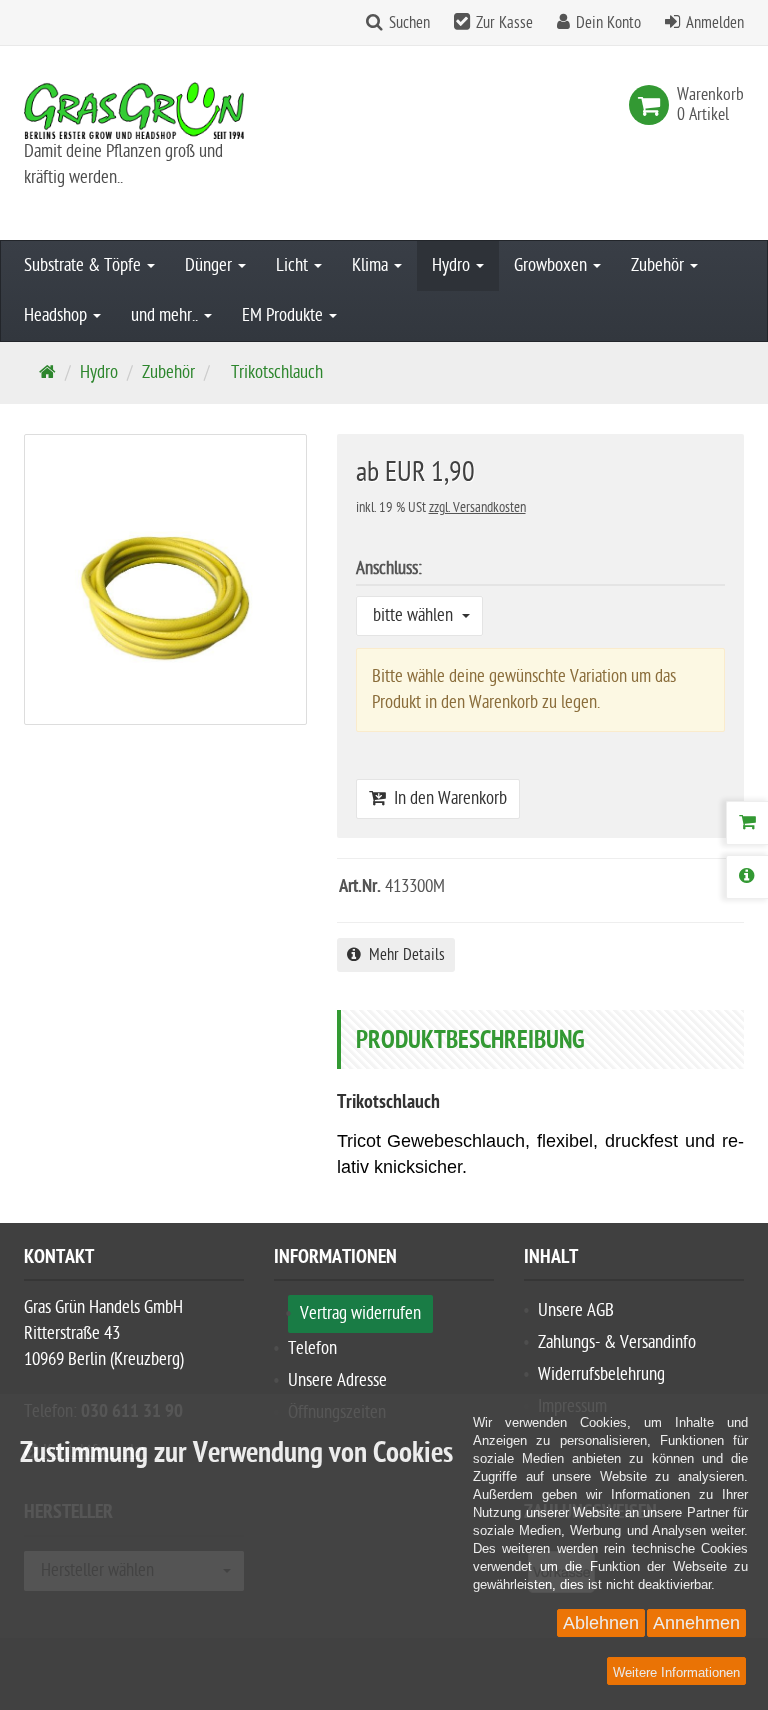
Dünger (210, 265)
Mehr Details (403, 955)
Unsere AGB (576, 1310)
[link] (653, 105)
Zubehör (659, 265)
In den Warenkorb (446, 798)
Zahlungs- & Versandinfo (617, 1342)
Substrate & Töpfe (84, 265)
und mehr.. (166, 315)
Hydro (453, 265)
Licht (294, 265)
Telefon (312, 1348)
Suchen (409, 23)
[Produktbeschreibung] (747, 877)
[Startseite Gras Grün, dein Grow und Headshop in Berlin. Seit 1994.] (134, 110)
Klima (372, 265)
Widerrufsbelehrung (601, 1374)
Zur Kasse (504, 23)
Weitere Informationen (676, 1672)
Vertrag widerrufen (360, 1313)
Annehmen (696, 1623)
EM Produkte (284, 315)
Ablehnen (601, 1623)
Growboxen (552, 265)
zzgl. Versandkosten (477, 507)
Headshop (57, 315)
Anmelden (715, 23)
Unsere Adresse (337, 1380)
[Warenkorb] (747, 823)
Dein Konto (608, 23)
